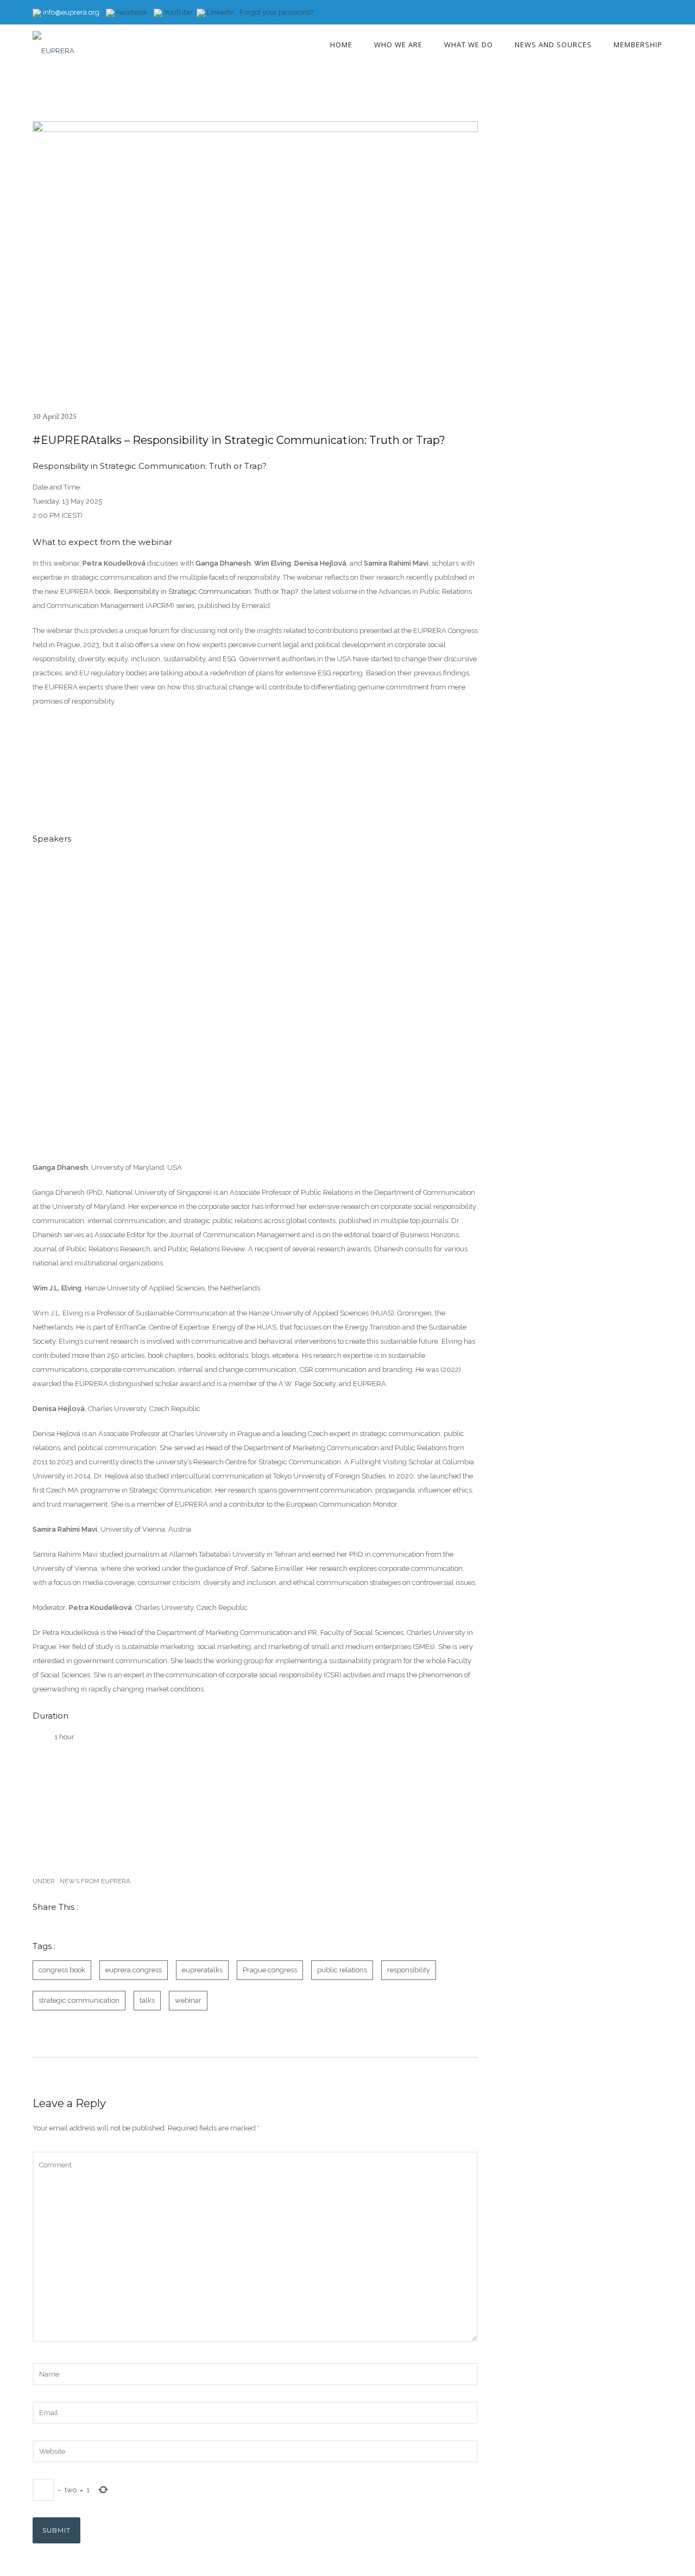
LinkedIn (221, 12)
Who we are (398, 45)
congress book (62, 1970)
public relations (342, 1970)
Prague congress (270, 1970)
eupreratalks (202, 1970)
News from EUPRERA (94, 1881)
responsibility (409, 1970)
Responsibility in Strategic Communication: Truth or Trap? (206, 591)
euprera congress (134, 1970)
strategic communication (79, 2000)
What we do (469, 45)
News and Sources (553, 45)
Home (341, 45)
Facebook (131, 12)
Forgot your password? (276, 12)
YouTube (177, 12)
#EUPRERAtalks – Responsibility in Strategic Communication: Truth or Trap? (239, 440)
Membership (638, 45)
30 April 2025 (55, 416)
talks (147, 2000)
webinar (188, 2000)
